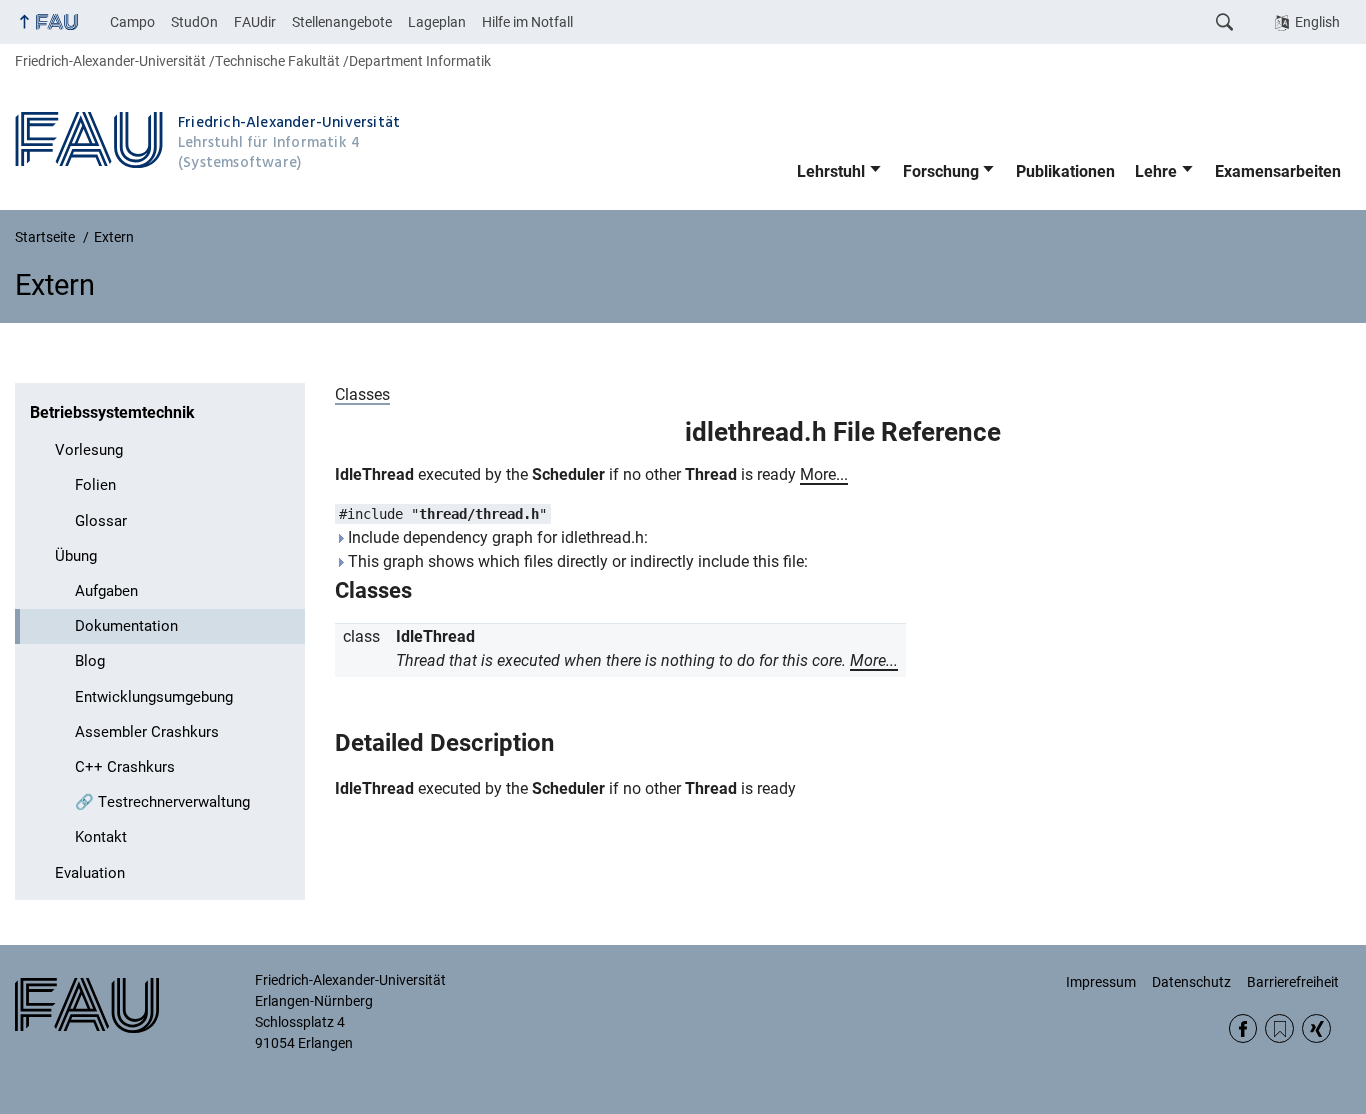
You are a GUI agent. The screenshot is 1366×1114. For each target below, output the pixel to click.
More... (824, 474)
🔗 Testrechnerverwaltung (162, 802)
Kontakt (101, 837)
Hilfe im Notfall (527, 22)
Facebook (1243, 1028)
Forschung (941, 171)
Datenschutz (1191, 982)
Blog (90, 661)
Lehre (1156, 171)
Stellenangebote (342, 22)
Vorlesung (89, 450)
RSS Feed (1279, 1028)
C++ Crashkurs (125, 767)
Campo (132, 22)
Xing (1316, 1028)
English (1317, 22)
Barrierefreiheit (1293, 982)
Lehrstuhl (831, 171)
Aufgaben (106, 591)
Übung (76, 556)
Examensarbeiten (1278, 171)
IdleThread (374, 474)
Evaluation (90, 873)
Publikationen (1065, 171)
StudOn (194, 22)
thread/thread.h (479, 514)
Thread (711, 474)
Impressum (1101, 982)
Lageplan (437, 22)
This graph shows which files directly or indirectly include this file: (576, 561)
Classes (362, 394)
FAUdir (255, 22)
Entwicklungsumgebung (154, 697)
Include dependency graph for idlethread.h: (496, 537)
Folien (95, 485)
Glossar (101, 521)
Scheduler (568, 474)
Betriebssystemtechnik (112, 412)
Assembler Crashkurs (147, 732)
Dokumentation (126, 626)
